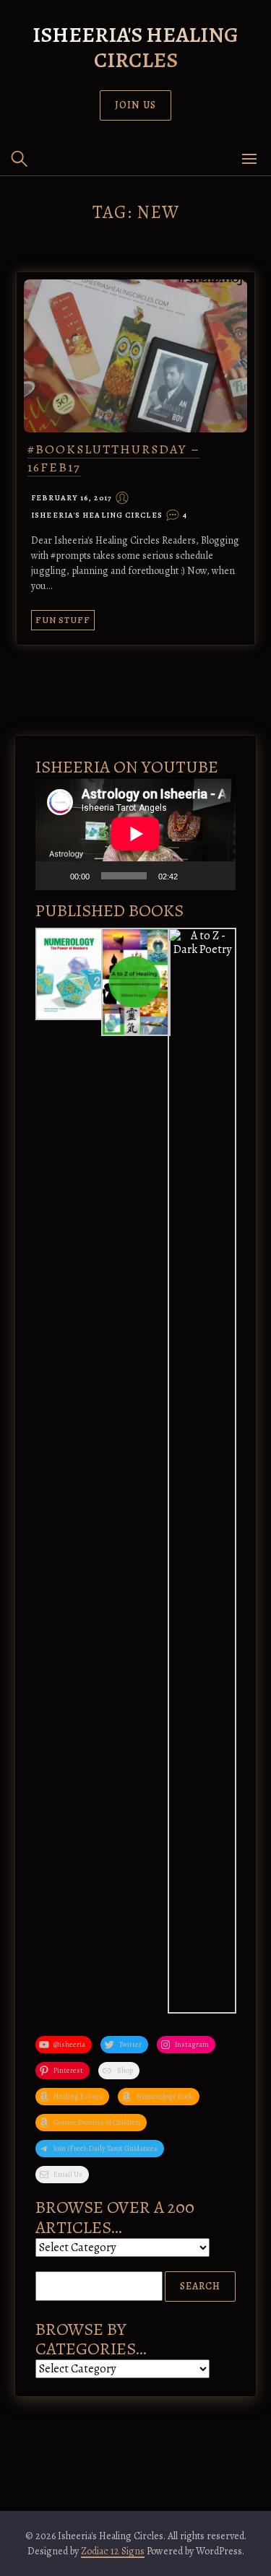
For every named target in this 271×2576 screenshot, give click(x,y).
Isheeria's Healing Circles (135, 47)
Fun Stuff (63, 620)
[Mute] (194, 876)
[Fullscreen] (217, 876)
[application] (135, 834)
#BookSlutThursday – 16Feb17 (114, 458)
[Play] (54, 876)
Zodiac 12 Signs (113, 2551)
